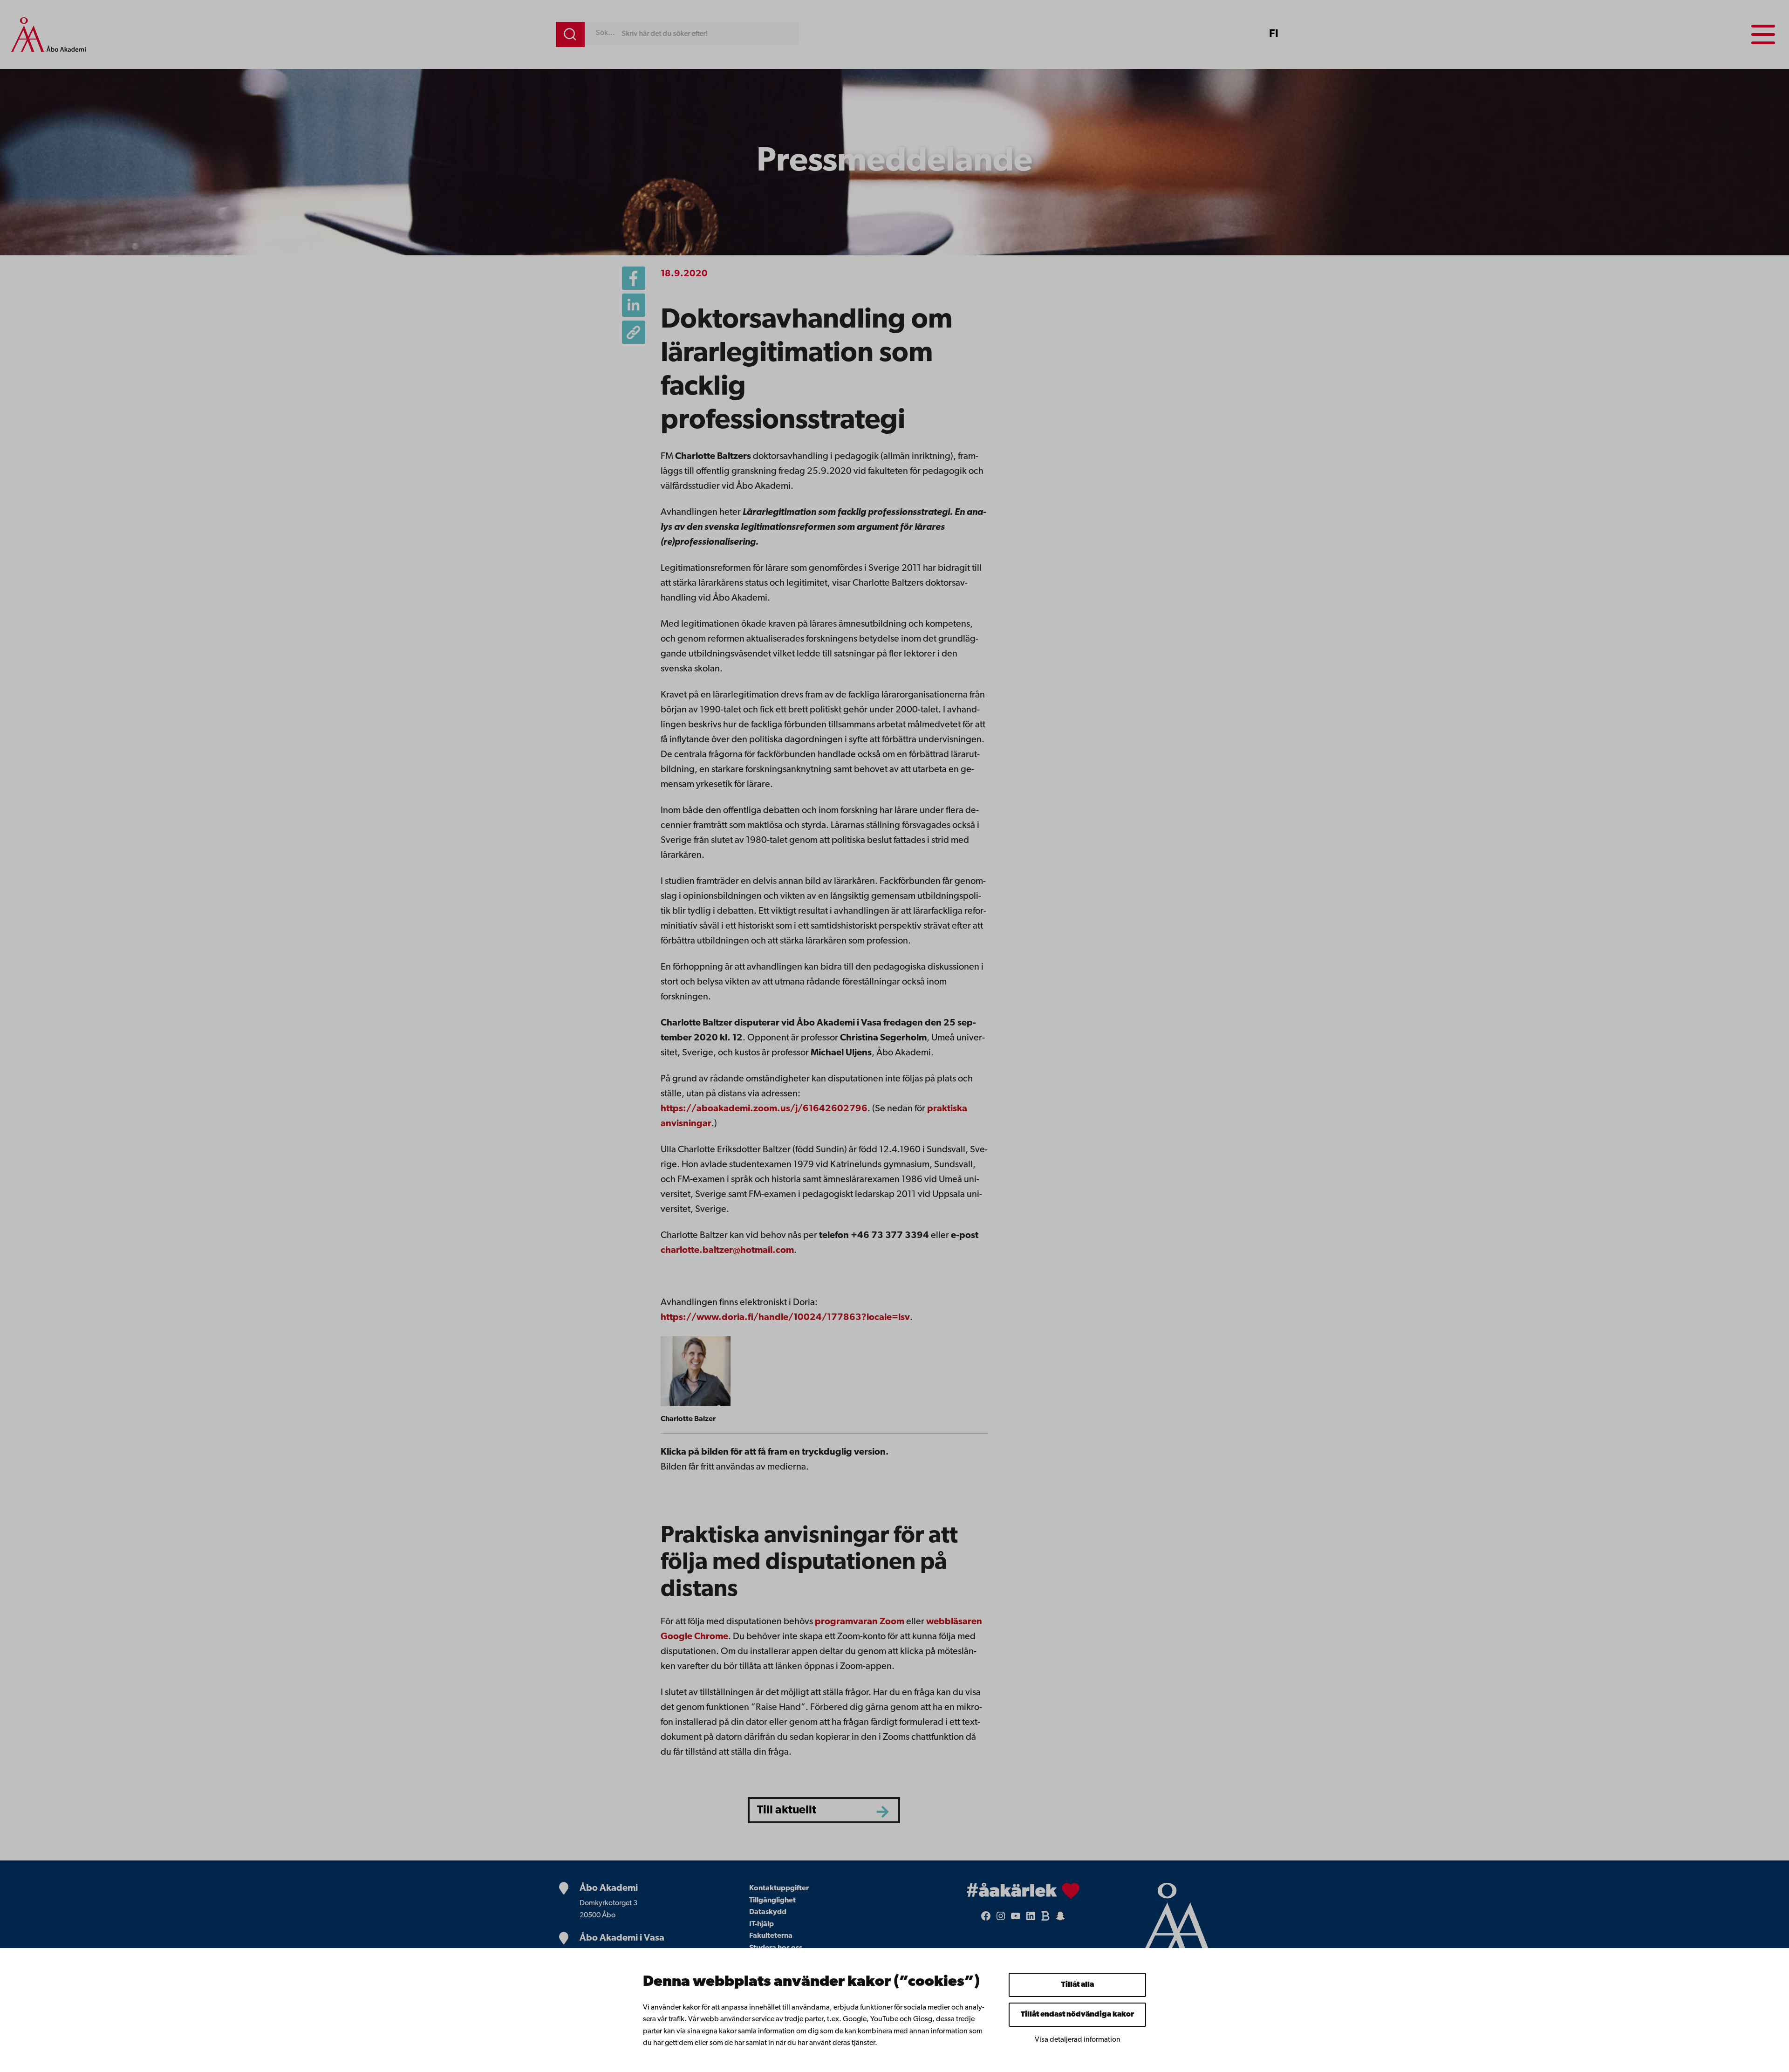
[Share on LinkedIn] (634, 305)
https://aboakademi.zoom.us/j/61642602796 (764, 1109)
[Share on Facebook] (634, 278)
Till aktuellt (787, 1810)
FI (1274, 34)
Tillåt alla (1078, 1985)
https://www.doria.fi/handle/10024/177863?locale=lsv (785, 1318)
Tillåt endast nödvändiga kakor (1077, 2015)
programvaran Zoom (860, 1622)
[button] (634, 332)
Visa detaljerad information (1078, 2040)
